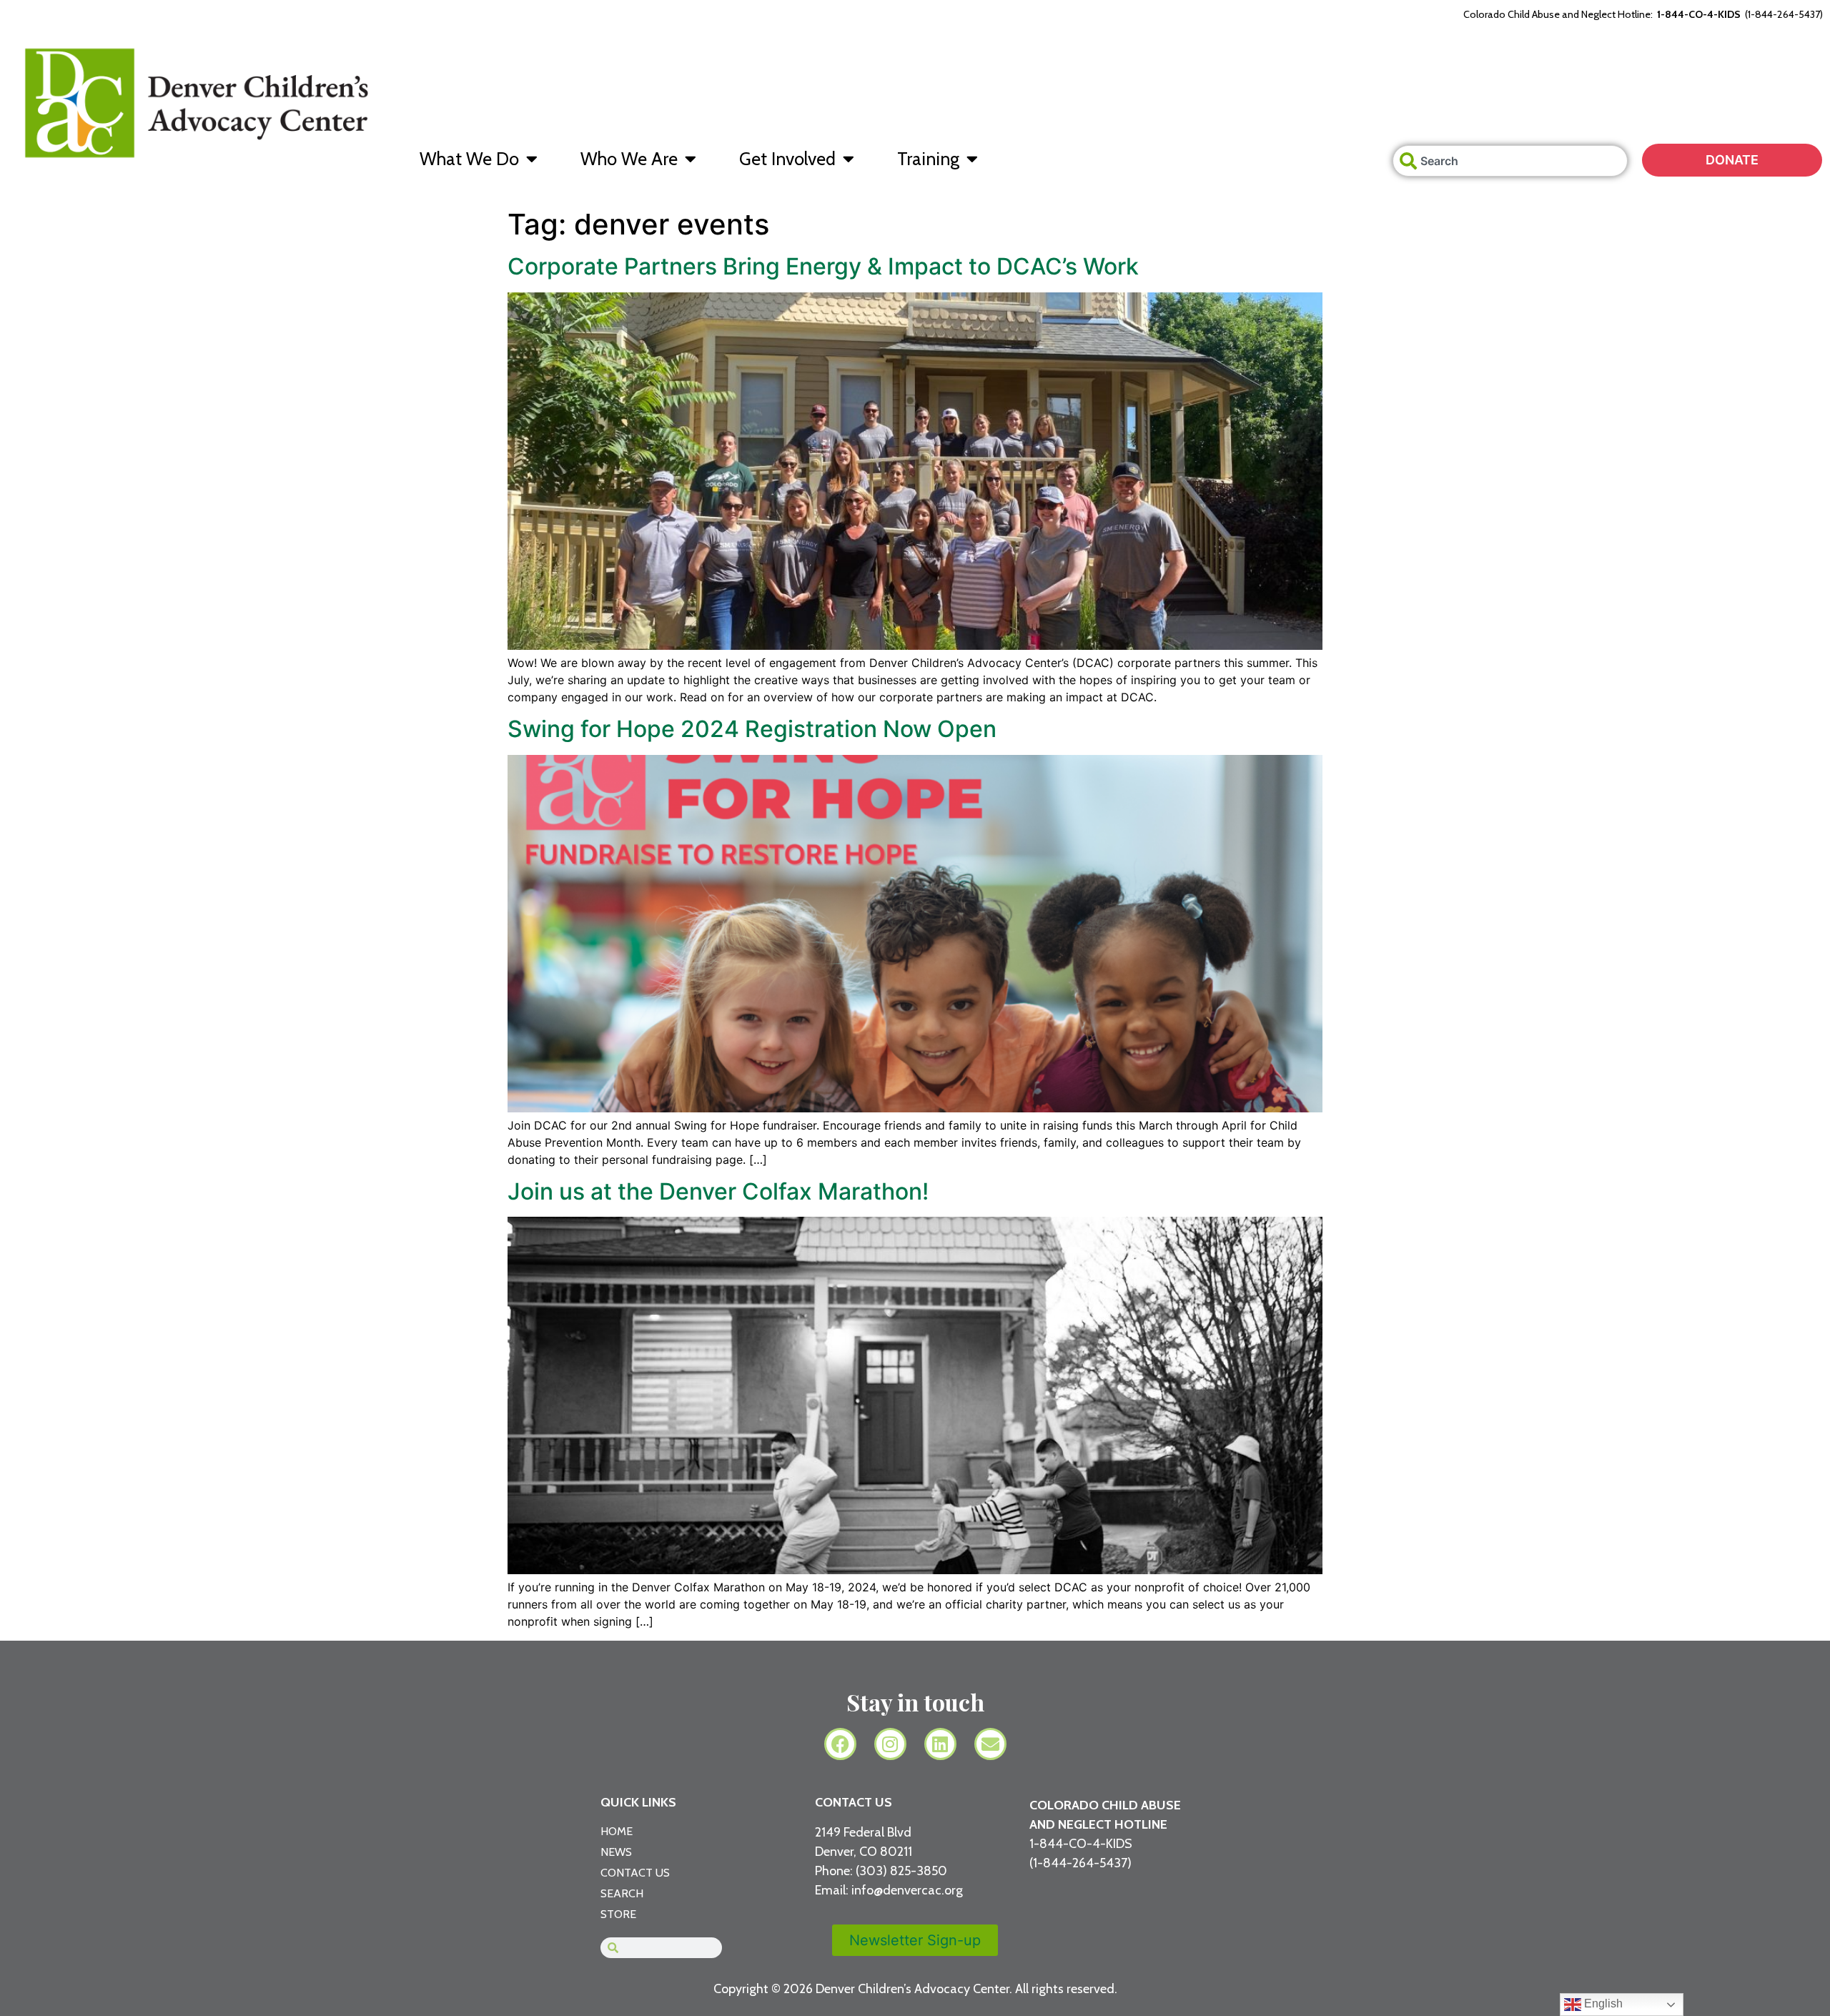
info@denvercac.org (907, 1890)
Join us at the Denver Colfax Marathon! (718, 1191)
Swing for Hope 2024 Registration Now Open (752, 729)
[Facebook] (840, 1744)
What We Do (469, 159)
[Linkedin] (940, 1744)
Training (928, 159)
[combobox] (1510, 161)
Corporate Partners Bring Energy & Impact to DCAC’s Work (823, 266)
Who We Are (629, 159)
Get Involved (787, 159)
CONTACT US (854, 1802)
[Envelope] (990, 1744)
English (1602, 2003)
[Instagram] (890, 1744)
